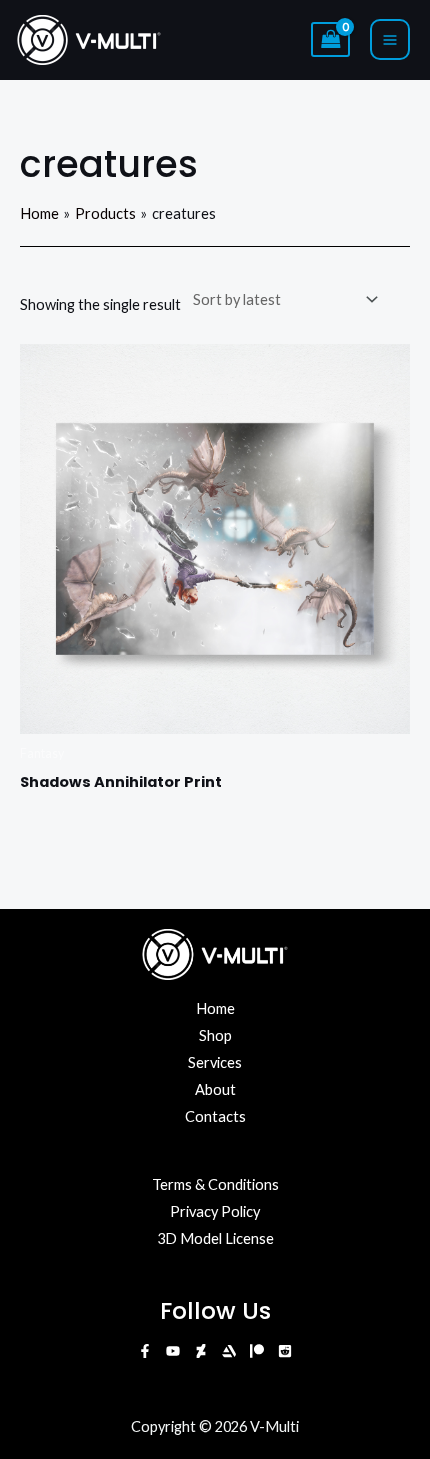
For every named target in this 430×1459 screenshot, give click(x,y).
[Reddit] (285, 1351)
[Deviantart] (201, 1351)
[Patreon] (257, 1351)
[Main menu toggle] (390, 39)
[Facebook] (145, 1351)
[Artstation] (229, 1351)
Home (215, 1008)
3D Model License (215, 1238)
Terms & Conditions (215, 1184)
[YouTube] (173, 1351)
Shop (215, 1035)
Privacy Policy (215, 1211)
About (215, 1089)
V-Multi (274, 1426)
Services (215, 1062)
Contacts (215, 1116)
